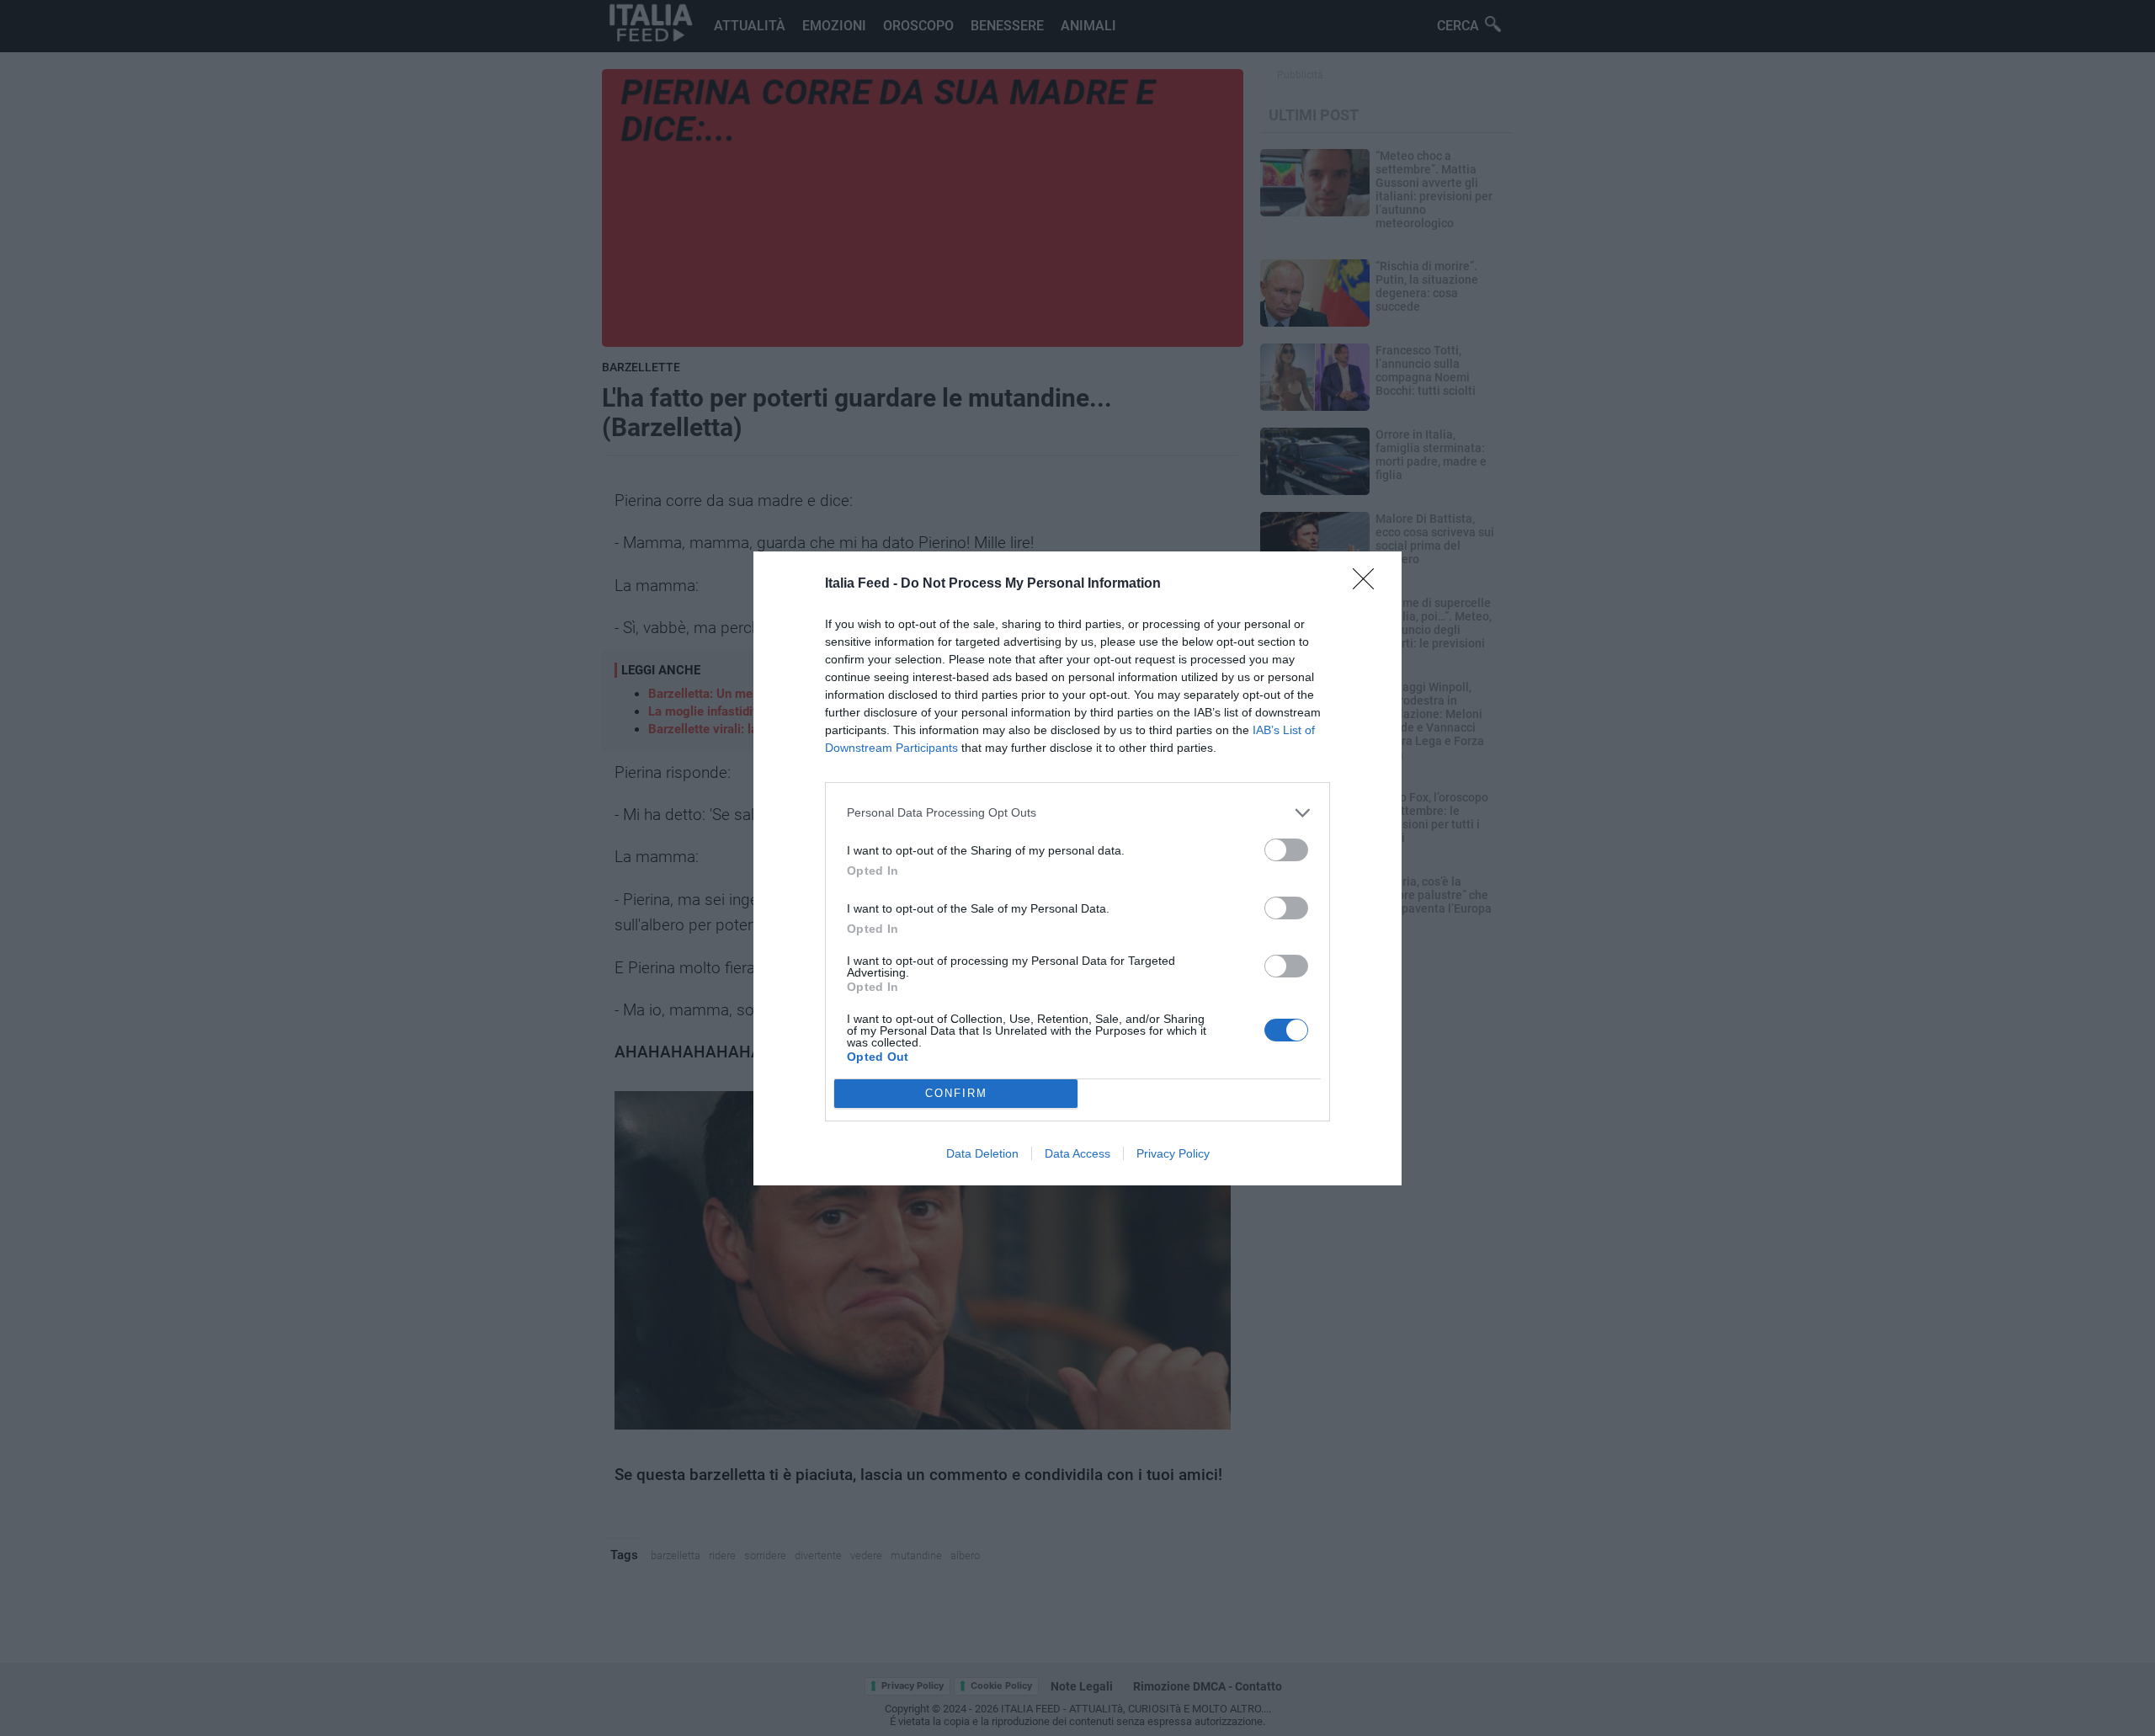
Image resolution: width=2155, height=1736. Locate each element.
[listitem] (1077, 813)
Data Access (1077, 1153)
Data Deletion (982, 1153)
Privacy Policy (1173, 1153)
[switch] (1286, 850)
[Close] (1369, 584)
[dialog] (1077, 868)
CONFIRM (956, 1093)
